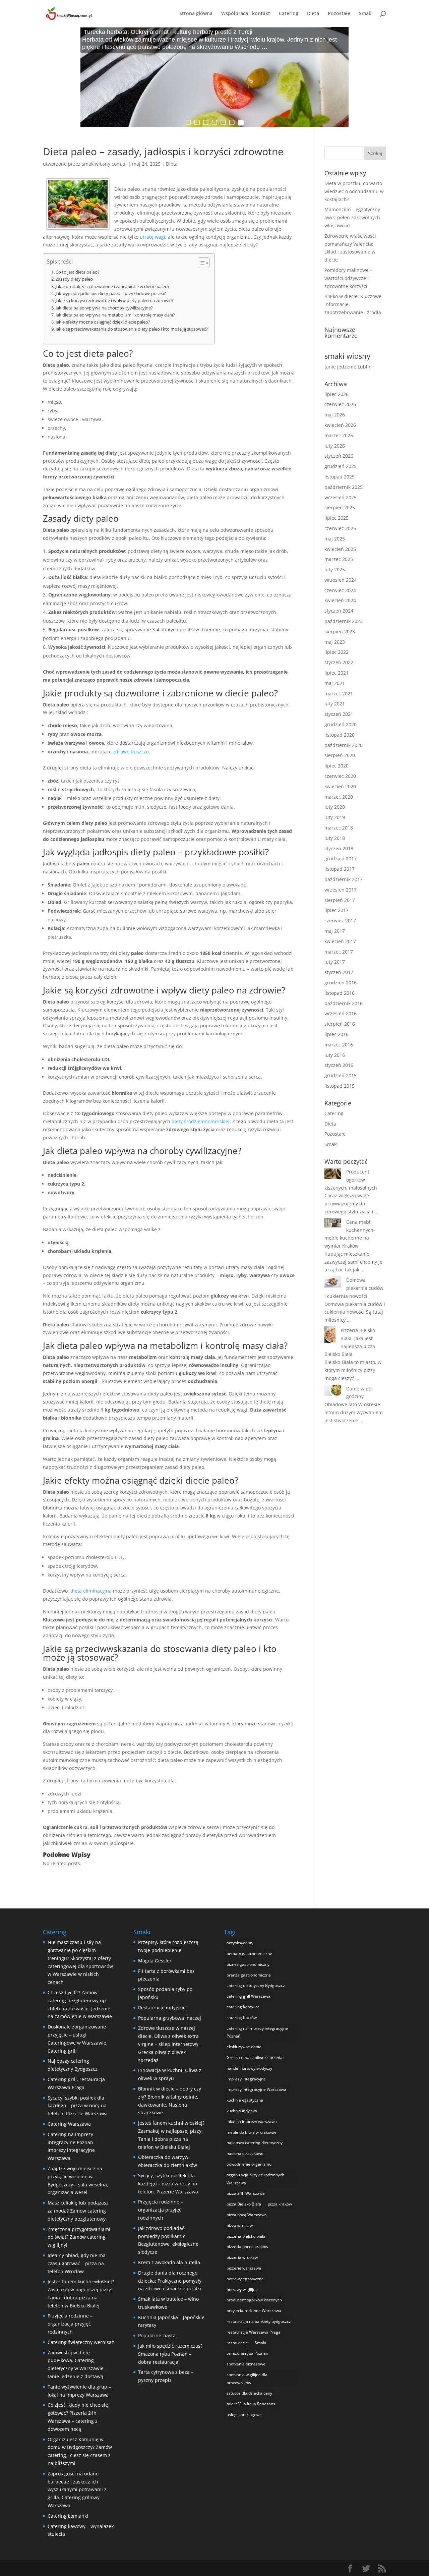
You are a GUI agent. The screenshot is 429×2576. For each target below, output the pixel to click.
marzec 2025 (339, 559)
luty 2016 (335, 1055)
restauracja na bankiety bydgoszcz (259, 2321)
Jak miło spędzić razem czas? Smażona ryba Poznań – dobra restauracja (170, 2354)
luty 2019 (335, 817)
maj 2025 (335, 539)
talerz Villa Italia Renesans (251, 2404)
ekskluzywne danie (244, 2047)
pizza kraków (280, 2204)
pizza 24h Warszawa (246, 2193)
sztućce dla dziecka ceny (249, 2393)
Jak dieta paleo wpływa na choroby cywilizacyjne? (104, 308)
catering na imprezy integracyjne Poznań (257, 2032)
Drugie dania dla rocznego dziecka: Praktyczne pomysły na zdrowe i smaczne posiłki (170, 2281)
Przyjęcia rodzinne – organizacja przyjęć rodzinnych (70, 2324)
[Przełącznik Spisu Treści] (200, 263)
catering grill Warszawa (249, 1996)
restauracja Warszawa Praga (254, 2332)
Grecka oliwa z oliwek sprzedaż (256, 2057)
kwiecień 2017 (340, 941)
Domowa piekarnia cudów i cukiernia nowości (354, 1288)
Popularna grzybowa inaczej (170, 2018)
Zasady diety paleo (74, 279)
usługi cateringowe (244, 2415)
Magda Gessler (155, 1961)
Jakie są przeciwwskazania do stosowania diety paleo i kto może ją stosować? (132, 329)
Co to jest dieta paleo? (78, 272)
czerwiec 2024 (340, 590)
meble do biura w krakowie (252, 2132)
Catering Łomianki (68, 2516)
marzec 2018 (339, 828)
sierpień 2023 (340, 632)
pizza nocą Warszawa (247, 2215)
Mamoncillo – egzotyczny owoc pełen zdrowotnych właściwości (352, 217)
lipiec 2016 (336, 1034)
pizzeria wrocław (242, 2257)
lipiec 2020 (336, 766)
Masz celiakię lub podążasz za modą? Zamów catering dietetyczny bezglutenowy (78, 2211)
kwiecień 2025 (340, 549)
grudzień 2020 (341, 724)
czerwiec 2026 (340, 404)
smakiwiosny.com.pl (104, 164)
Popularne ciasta (157, 2335)
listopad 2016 (340, 993)
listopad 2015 (340, 1086)
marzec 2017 (339, 952)
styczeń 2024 (339, 611)
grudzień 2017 (341, 858)
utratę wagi (152, 237)
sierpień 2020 (340, 755)
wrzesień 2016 (341, 1013)
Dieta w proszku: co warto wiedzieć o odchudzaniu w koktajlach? (354, 191)
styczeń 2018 (339, 848)
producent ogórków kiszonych (254, 2300)
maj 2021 (335, 683)
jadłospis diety (121, 852)
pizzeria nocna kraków (247, 2247)
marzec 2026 (339, 435)
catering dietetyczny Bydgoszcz (256, 1985)
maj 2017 (335, 931)
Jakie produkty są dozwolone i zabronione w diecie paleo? (113, 287)
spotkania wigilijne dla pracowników (247, 2379)
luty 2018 (335, 838)
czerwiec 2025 (340, 528)
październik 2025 (344, 487)
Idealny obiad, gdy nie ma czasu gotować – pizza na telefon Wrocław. (77, 2263)
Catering (289, 14)
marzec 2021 (339, 694)
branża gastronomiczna (249, 1975)
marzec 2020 (339, 797)
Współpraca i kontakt (246, 14)
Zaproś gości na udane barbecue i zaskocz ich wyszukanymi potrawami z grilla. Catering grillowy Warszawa (77, 2489)
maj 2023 (335, 642)
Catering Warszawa (69, 2124)
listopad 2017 (340, 869)
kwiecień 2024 (340, 600)
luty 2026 (335, 446)
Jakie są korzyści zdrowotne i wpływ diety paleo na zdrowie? (115, 301)
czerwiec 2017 (340, 921)
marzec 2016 (339, 1045)
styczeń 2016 (339, 1065)
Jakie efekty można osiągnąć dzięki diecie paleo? (103, 322)
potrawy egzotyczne (245, 2279)
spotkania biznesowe (246, 2364)
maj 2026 (335, 415)
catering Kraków (242, 2018)
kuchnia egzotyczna (245, 2100)
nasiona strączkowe (245, 2153)
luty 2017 (335, 962)
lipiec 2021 (336, 673)
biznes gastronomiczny (248, 1964)
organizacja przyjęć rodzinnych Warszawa (255, 2179)
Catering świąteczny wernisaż (81, 2342)
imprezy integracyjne (246, 2079)
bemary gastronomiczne (249, 1954)
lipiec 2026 (336, 394)
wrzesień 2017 (341, 890)
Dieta (313, 14)
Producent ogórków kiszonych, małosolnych (351, 1180)
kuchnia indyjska (242, 2111)
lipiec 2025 (336, 518)
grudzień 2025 (341, 466)
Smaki (366, 14)
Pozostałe (339, 14)
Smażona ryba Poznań (247, 2353)
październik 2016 (344, 1003)
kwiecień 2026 (340, 425)
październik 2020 (344, 745)
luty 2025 (335, 569)
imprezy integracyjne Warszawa (256, 2089)
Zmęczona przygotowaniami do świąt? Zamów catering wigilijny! (79, 2237)
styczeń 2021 (339, 714)
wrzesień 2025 (341, 497)
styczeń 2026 (339, 456)
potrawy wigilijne (242, 2289)
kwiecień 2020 (340, 786)
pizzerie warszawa (244, 2268)
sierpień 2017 (340, 900)
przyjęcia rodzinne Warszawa (254, 2311)
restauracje (237, 2343)
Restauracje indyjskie (162, 2008)
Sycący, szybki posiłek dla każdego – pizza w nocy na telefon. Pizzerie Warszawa (78, 2106)
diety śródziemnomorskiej (201, 1121)
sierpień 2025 (340, 507)
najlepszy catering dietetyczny (255, 2143)
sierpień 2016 (340, 1024)
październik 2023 (344, 621)
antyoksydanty (240, 1943)
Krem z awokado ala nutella (169, 2262)
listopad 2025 (340, 477)
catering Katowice (243, 2007)
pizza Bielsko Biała (244, 2204)
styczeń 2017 (339, 972)
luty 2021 (335, 704)
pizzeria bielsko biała (246, 2236)
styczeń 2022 (339, 662)
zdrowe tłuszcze (131, 752)
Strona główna (196, 14)
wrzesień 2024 (341, 580)
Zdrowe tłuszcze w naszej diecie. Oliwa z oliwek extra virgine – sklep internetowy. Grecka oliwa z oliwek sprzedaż (169, 2044)
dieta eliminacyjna (91, 1591)
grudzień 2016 (341, 983)
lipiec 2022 (336, 652)
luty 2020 (335, 807)
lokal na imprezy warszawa (252, 2122)
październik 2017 (344, 879)
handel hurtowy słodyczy (249, 2068)
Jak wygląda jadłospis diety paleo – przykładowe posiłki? (111, 294)
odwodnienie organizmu (249, 2164)
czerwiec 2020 (340, 776)
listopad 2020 (340, 735)
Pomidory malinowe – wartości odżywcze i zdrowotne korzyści (348, 278)
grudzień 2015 (341, 1075)
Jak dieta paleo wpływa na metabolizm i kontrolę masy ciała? (115, 315)
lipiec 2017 (336, 910)
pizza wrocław (240, 2225)
